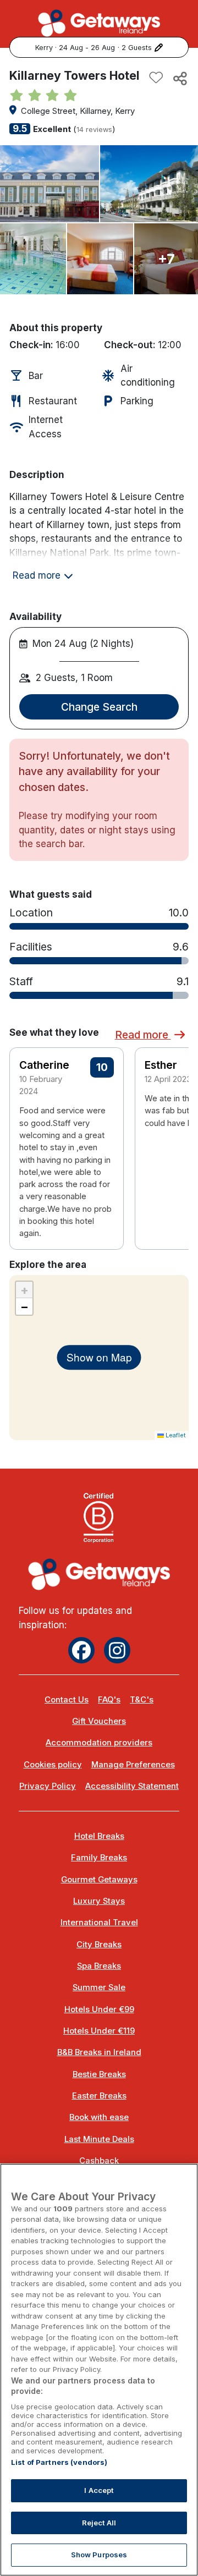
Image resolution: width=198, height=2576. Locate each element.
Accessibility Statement (132, 1786)
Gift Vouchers (99, 1721)
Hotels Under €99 (99, 2009)
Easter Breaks (99, 2096)
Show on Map (99, 1357)
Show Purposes (99, 2555)
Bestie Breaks (99, 2074)
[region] (99, 2370)
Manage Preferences (133, 1765)
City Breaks (99, 1945)
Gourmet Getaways (99, 1880)
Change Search (99, 707)
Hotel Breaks (99, 1836)
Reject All (99, 2523)
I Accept (99, 2490)
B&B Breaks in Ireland (99, 2052)
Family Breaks (99, 1858)
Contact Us (67, 1700)
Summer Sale (99, 1987)
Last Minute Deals (99, 2139)
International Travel (99, 1923)
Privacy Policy (48, 1786)
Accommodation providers (99, 1743)
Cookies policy (53, 1765)
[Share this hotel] (179, 78)
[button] (173, 1122)
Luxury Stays (99, 1901)
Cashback (99, 2161)
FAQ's (109, 1700)
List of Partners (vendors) (59, 2462)
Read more (143, 1035)
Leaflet (175, 1435)
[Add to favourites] (156, 78)
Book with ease (99, 2117)
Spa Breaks (99, 1966)
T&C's (142, 1700)
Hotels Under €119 (99, 2031)
